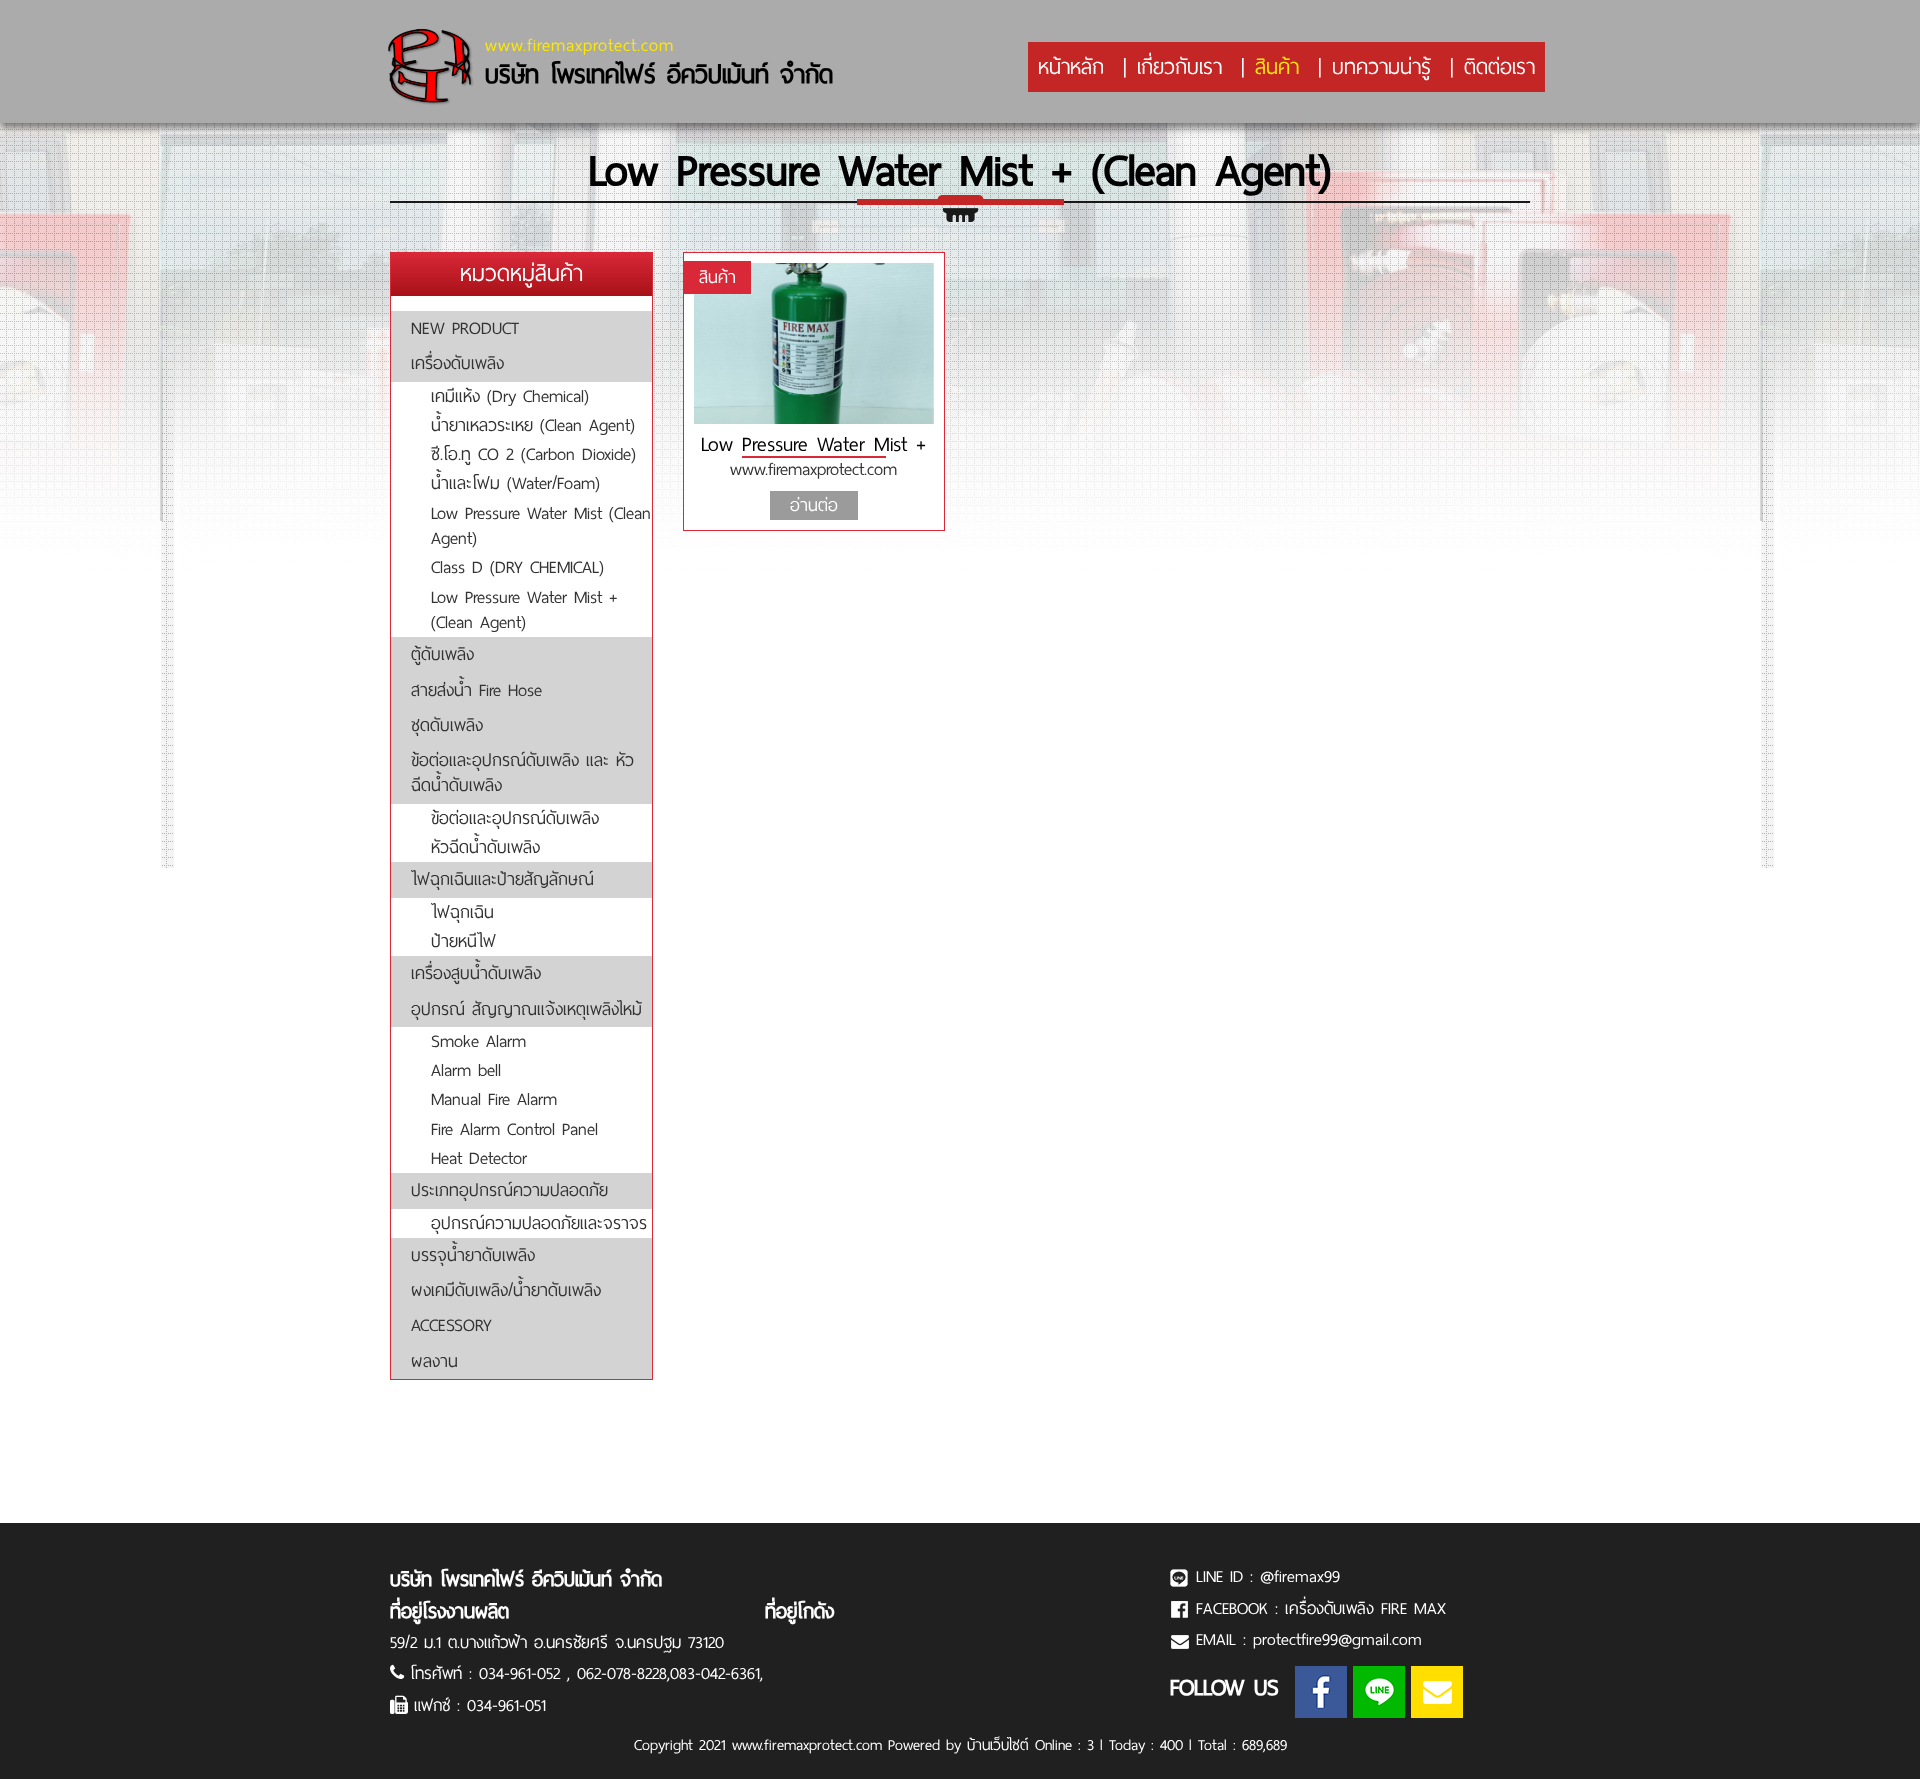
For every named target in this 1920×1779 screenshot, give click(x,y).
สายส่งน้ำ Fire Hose (476, 690)
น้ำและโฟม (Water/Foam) (515, 483)
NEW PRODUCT (465, 328)
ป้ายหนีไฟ (463, 941)
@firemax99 (1300, 1576)
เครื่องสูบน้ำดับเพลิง (476, 973)
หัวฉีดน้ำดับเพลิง (485, 847)
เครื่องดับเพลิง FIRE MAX (1365, 1608)
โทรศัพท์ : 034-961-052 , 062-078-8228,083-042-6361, (586, 1673)
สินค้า (1277, 67)
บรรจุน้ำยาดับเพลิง (473, 1255)
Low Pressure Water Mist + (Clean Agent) (524, 609)
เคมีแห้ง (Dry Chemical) (510, 396)
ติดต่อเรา (1499, 67)
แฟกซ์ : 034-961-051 (480, 1705)
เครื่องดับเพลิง (457, 363)
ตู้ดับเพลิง (442, 654)
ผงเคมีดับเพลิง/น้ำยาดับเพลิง (506, 1290)
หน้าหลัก (1071, 67)
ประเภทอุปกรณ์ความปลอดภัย (509, 1190)
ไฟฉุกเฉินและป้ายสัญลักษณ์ (502, 879)
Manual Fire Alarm (494, 1099)
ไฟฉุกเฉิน (462, 912)
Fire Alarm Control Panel (514, 1129)
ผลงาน (434, 1361)
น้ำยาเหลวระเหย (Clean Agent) (533, 425)
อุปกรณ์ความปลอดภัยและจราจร (539, 1223)
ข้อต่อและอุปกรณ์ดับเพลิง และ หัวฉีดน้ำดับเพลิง (522, 772)
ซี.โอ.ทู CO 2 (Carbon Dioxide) (533, 454)
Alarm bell (466, 1070)
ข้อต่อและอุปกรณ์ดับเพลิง (515, 818)
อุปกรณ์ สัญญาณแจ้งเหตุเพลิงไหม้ (526, 1009)
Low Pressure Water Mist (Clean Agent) (541, 525)
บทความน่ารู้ (1381, 67)
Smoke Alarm (478, 1041)
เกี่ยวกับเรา (1179, 67)
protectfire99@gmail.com (1337, 1639)
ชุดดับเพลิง (447, 725)
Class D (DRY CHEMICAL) (517, 567)
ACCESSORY (451, 1325)
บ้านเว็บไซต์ (998, 1745)
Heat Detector (479, 1158)
